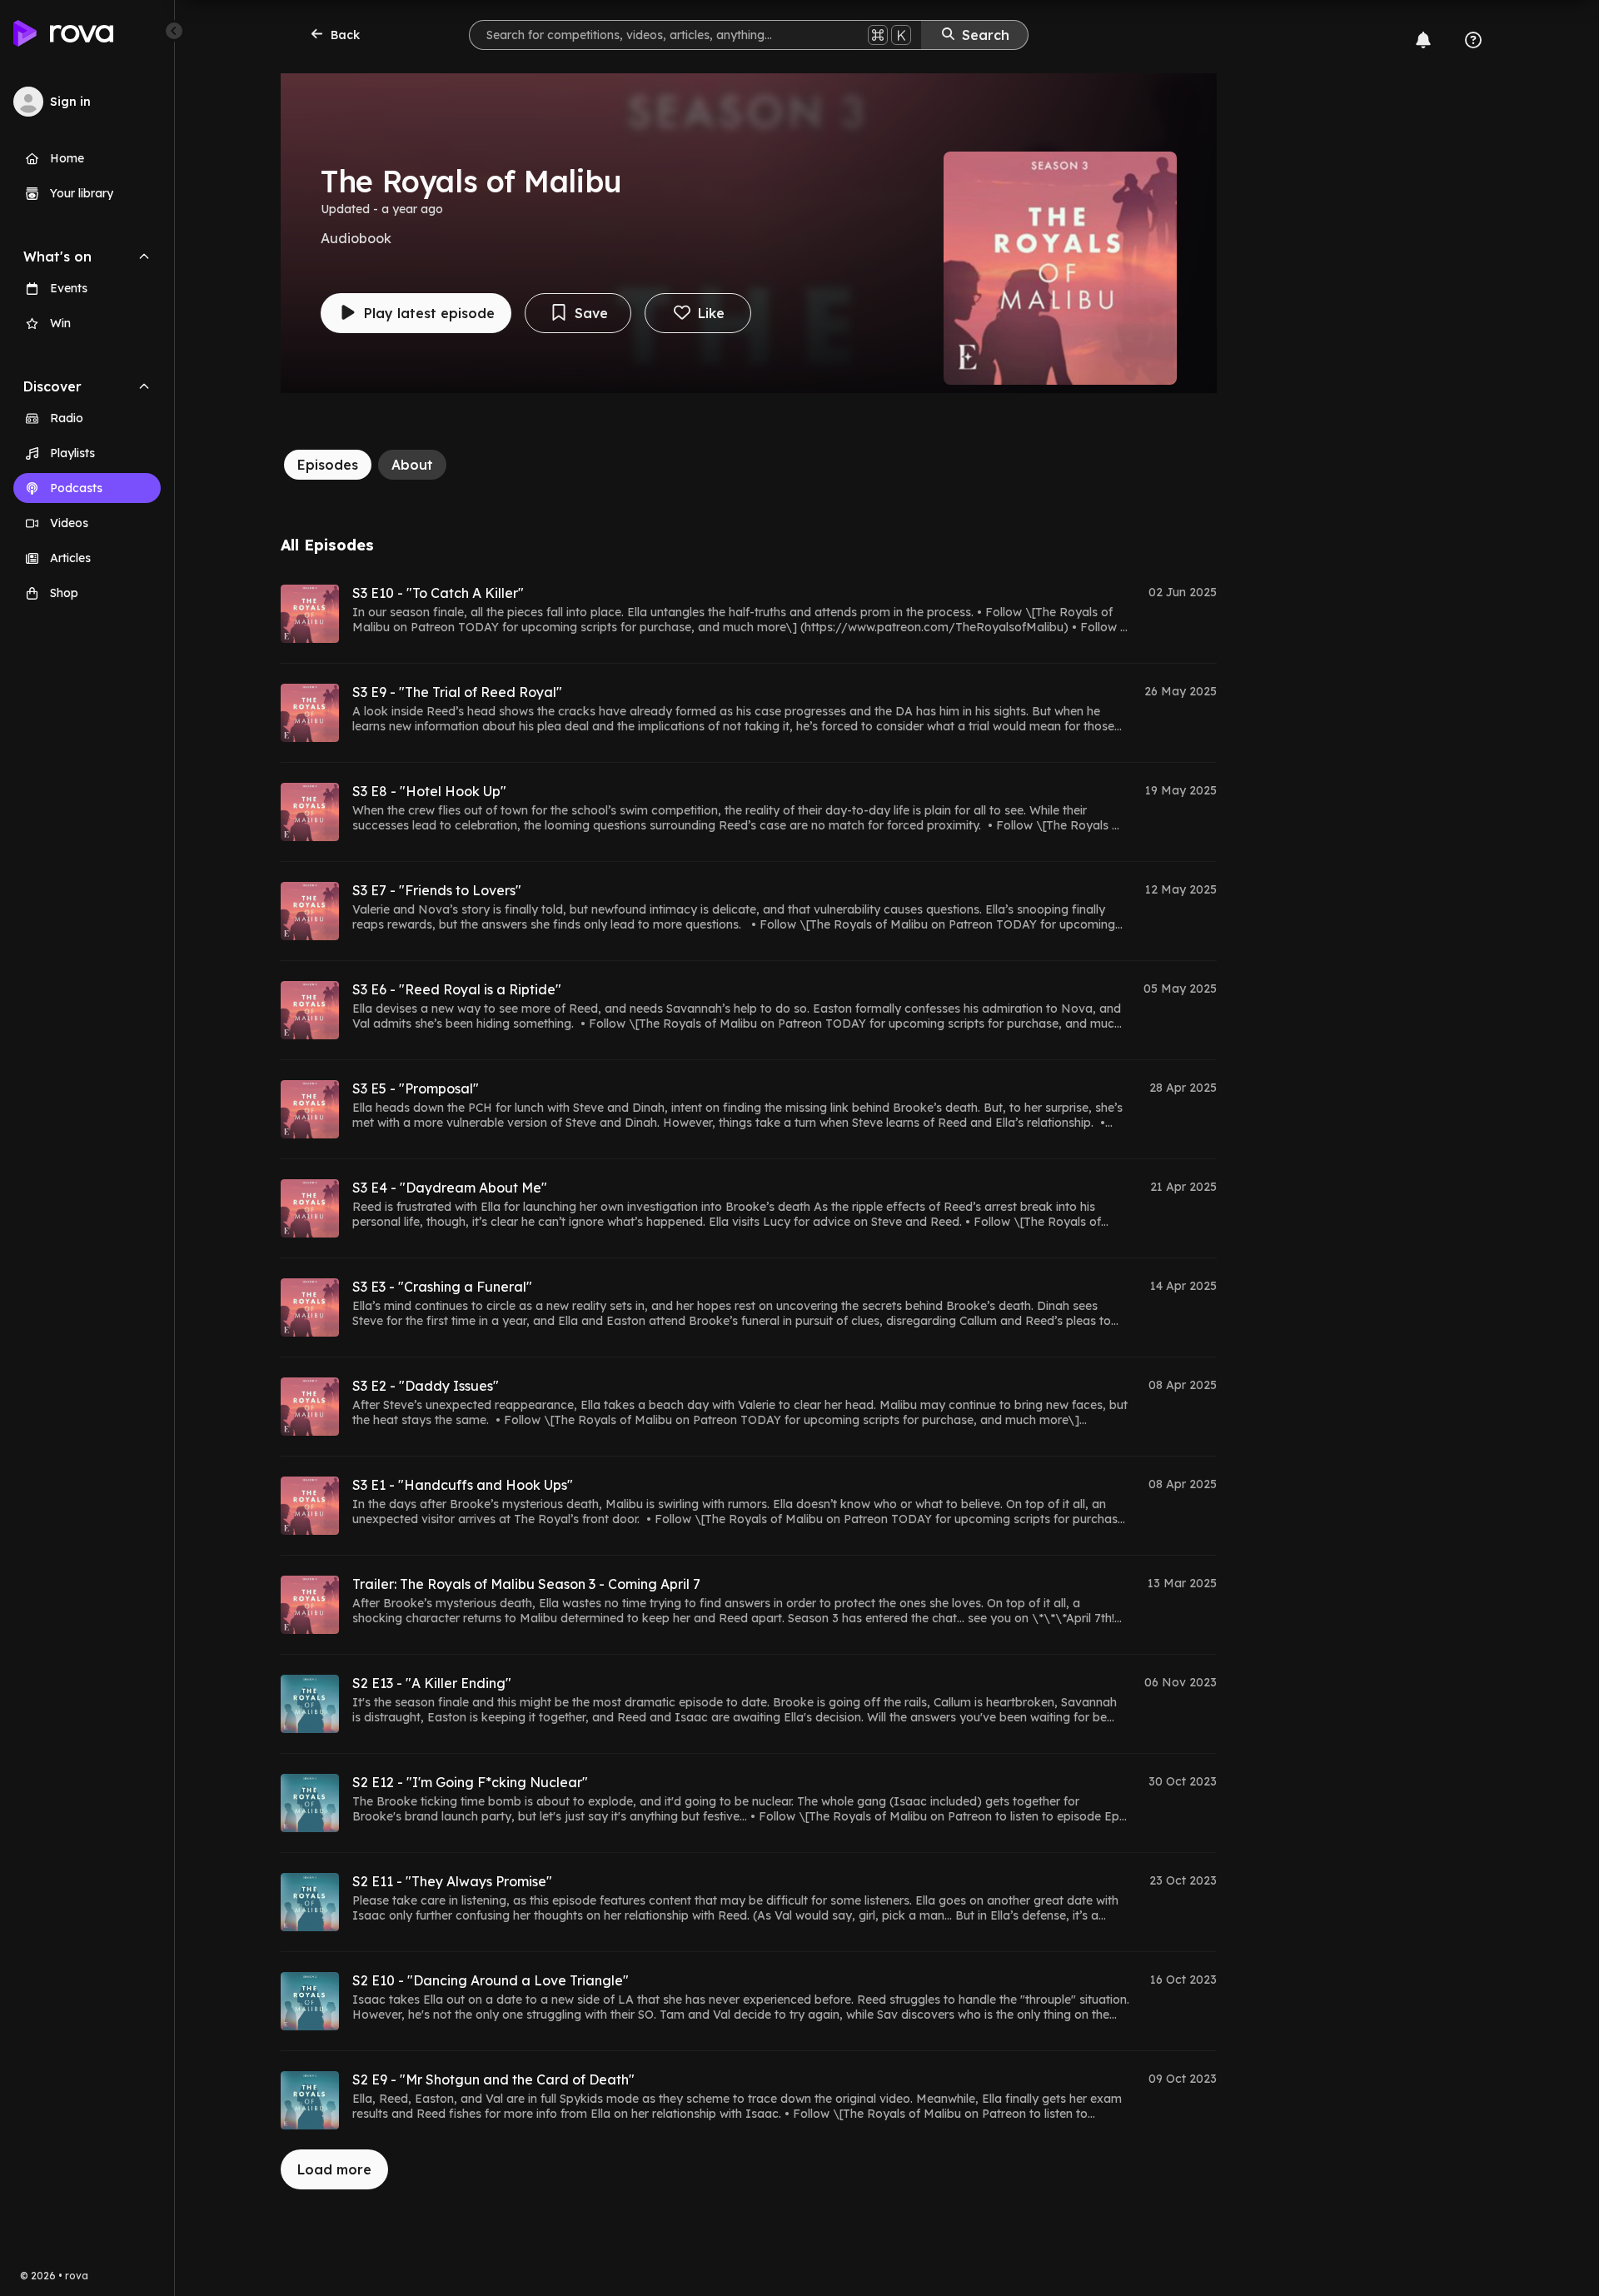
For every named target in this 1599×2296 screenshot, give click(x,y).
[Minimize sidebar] (174, 31)
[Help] (1473, 40)
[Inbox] (1423, 40)
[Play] (310, 614)
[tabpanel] (749, 1363)
